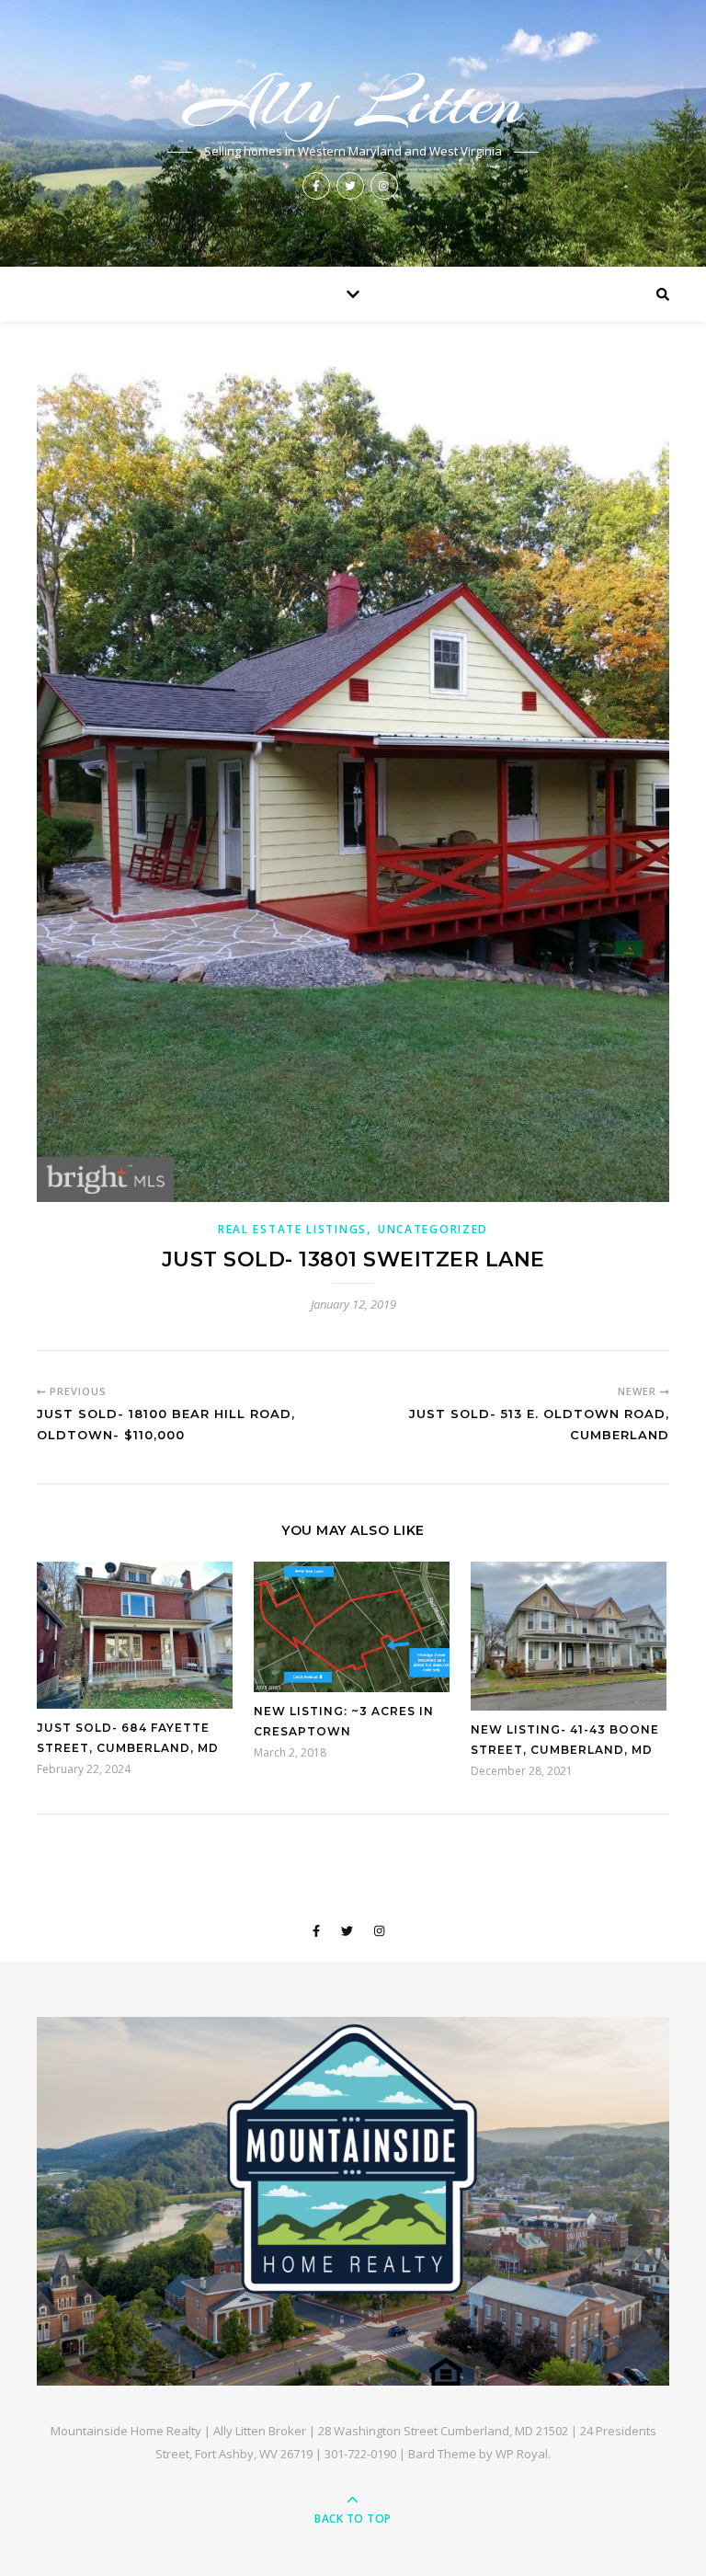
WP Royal (522, 2454)
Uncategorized (433, 1229)
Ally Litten (353, 102)
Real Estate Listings (292, 1229)
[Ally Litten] (353, 2201)
